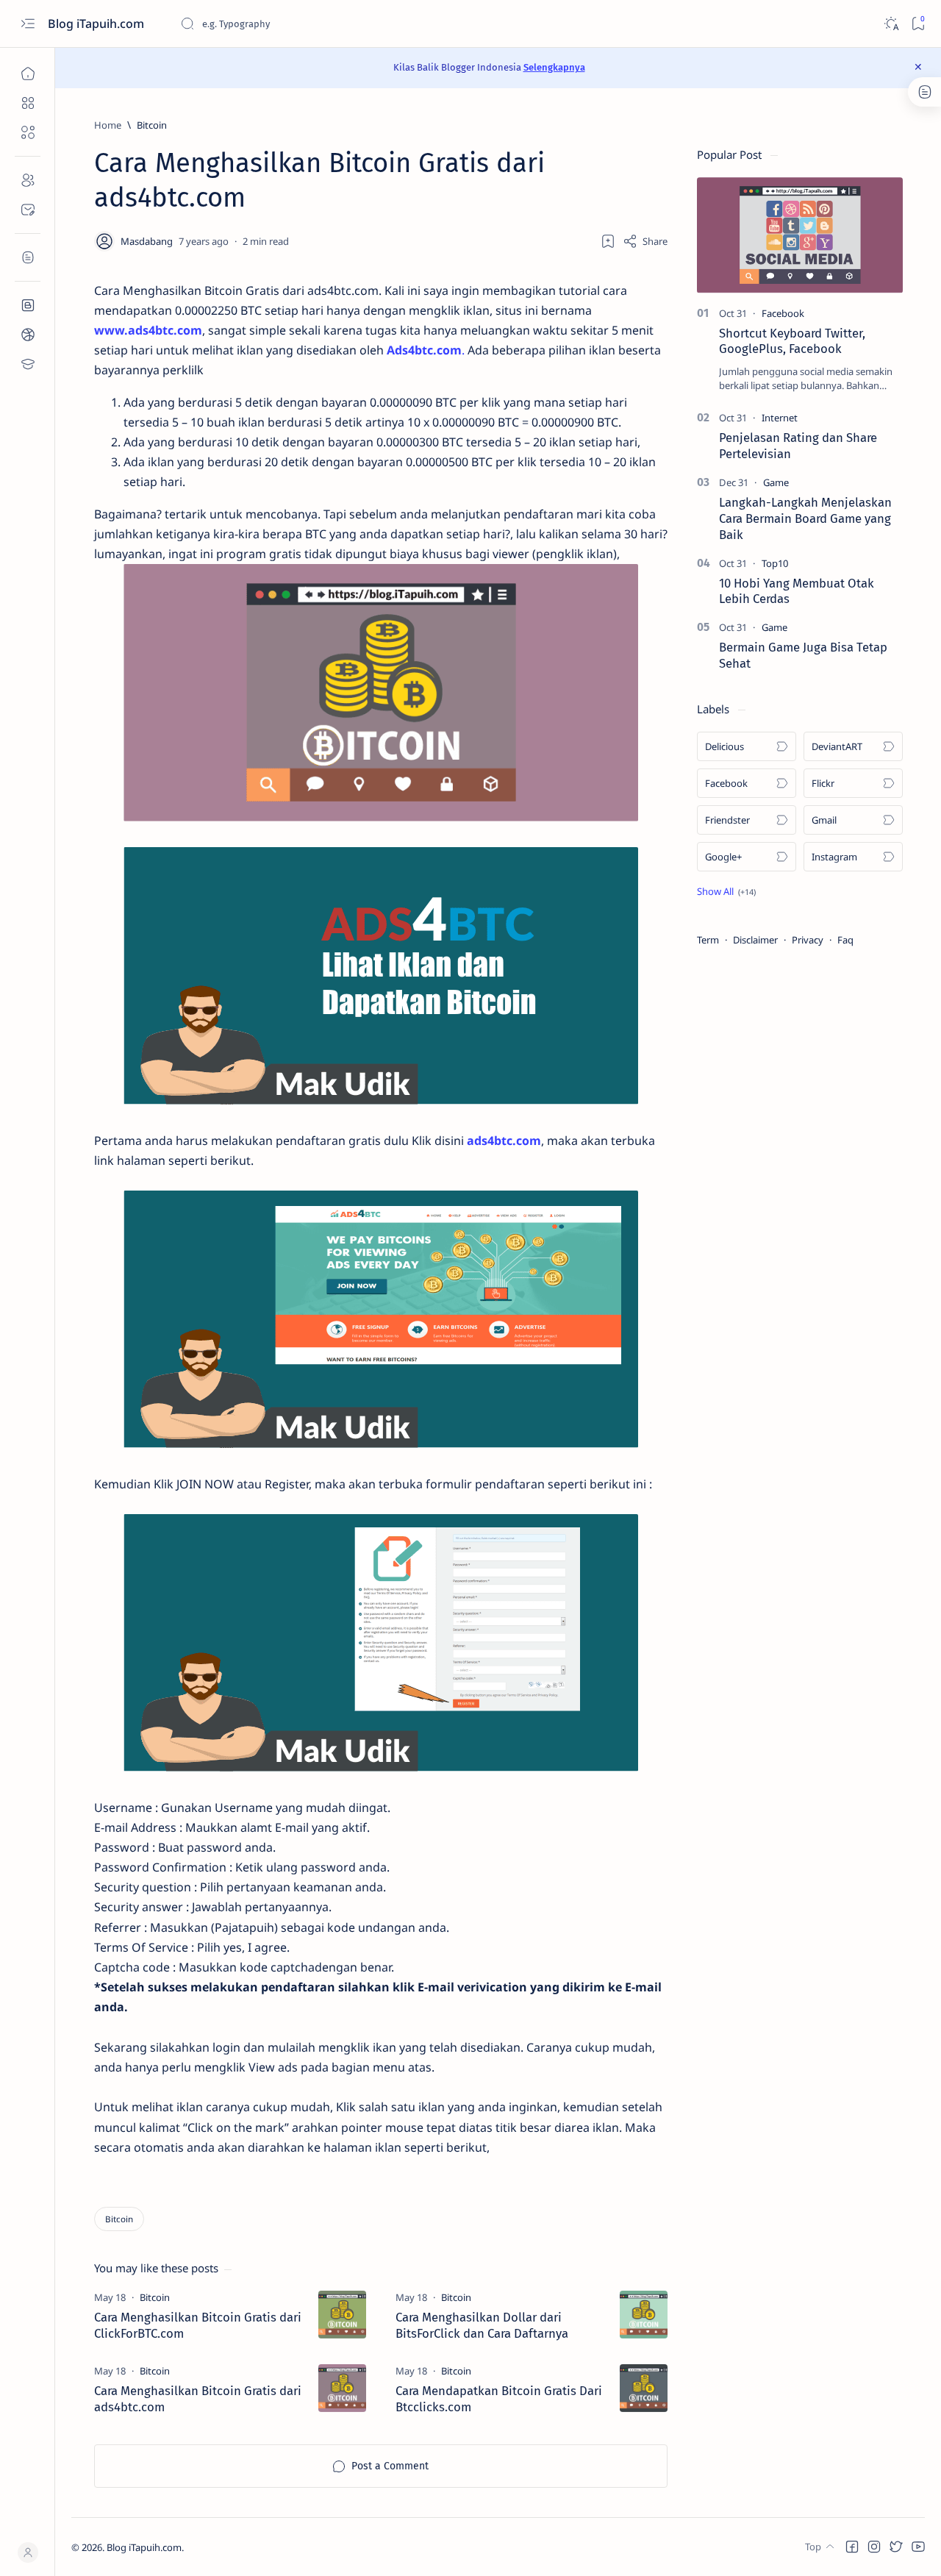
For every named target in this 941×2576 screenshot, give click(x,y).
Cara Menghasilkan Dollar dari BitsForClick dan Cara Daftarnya (482, 2325)
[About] (28, 180)
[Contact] (28, 210)
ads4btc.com (504, 1141)
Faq (845, 940)
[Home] (28, 74)
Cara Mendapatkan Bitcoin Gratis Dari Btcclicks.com (499, 2399)
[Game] (776, 482)
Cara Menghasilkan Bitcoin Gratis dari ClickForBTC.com (198, 2325)
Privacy (808, 940)
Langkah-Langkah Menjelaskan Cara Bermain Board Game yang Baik (805, 518)
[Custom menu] (28, 305)
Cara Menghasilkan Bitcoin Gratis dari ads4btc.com (198, 2399)
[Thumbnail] (342, 2315)
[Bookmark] (918, 24)
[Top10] (775, 563)
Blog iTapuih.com (97, 24)
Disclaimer (755, 940)
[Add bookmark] (608, 241)
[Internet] (780, 418)
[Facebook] (783, 313)
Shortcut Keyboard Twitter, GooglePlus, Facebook (792, 341)
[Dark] (891, 24)
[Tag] (155, 2297)
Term (708, 940)
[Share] (645, 241)
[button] (726, 891)
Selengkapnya (554, 67)
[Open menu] (28, 24)
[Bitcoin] (119, 2219)
